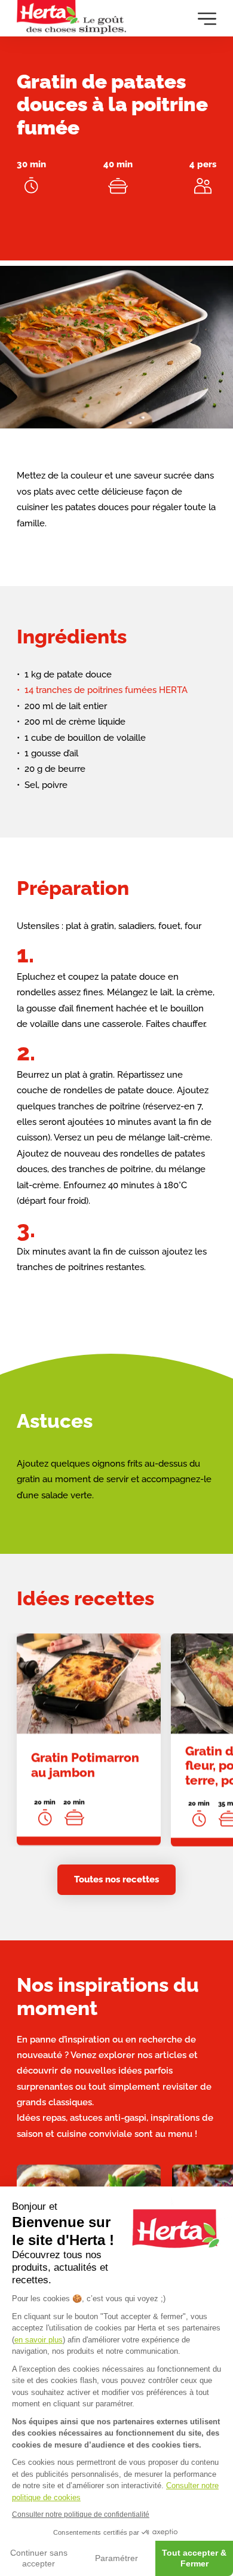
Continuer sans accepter (39, 2558)
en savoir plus (39, 2340)
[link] (89, 1739)
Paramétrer (116, 2558)
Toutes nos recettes (116, 1879)
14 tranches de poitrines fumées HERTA (106, 690)
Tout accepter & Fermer (194, 2558)
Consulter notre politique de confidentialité (81, 2514)
